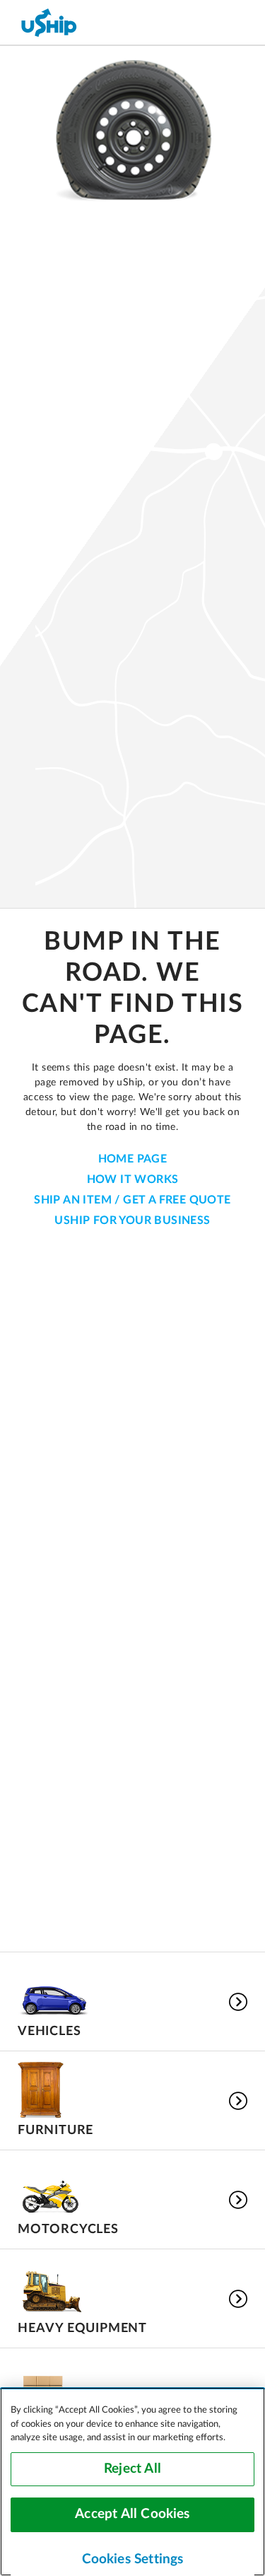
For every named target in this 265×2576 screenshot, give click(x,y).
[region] (132, 2482)
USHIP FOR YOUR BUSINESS (132, 1220)
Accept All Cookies (132, 2514)
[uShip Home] (49, 22)
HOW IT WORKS (133, 1179)
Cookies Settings (133, 2559)
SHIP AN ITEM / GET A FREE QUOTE (132, 1200)
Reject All (132, 2469)
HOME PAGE (133, 1159)
